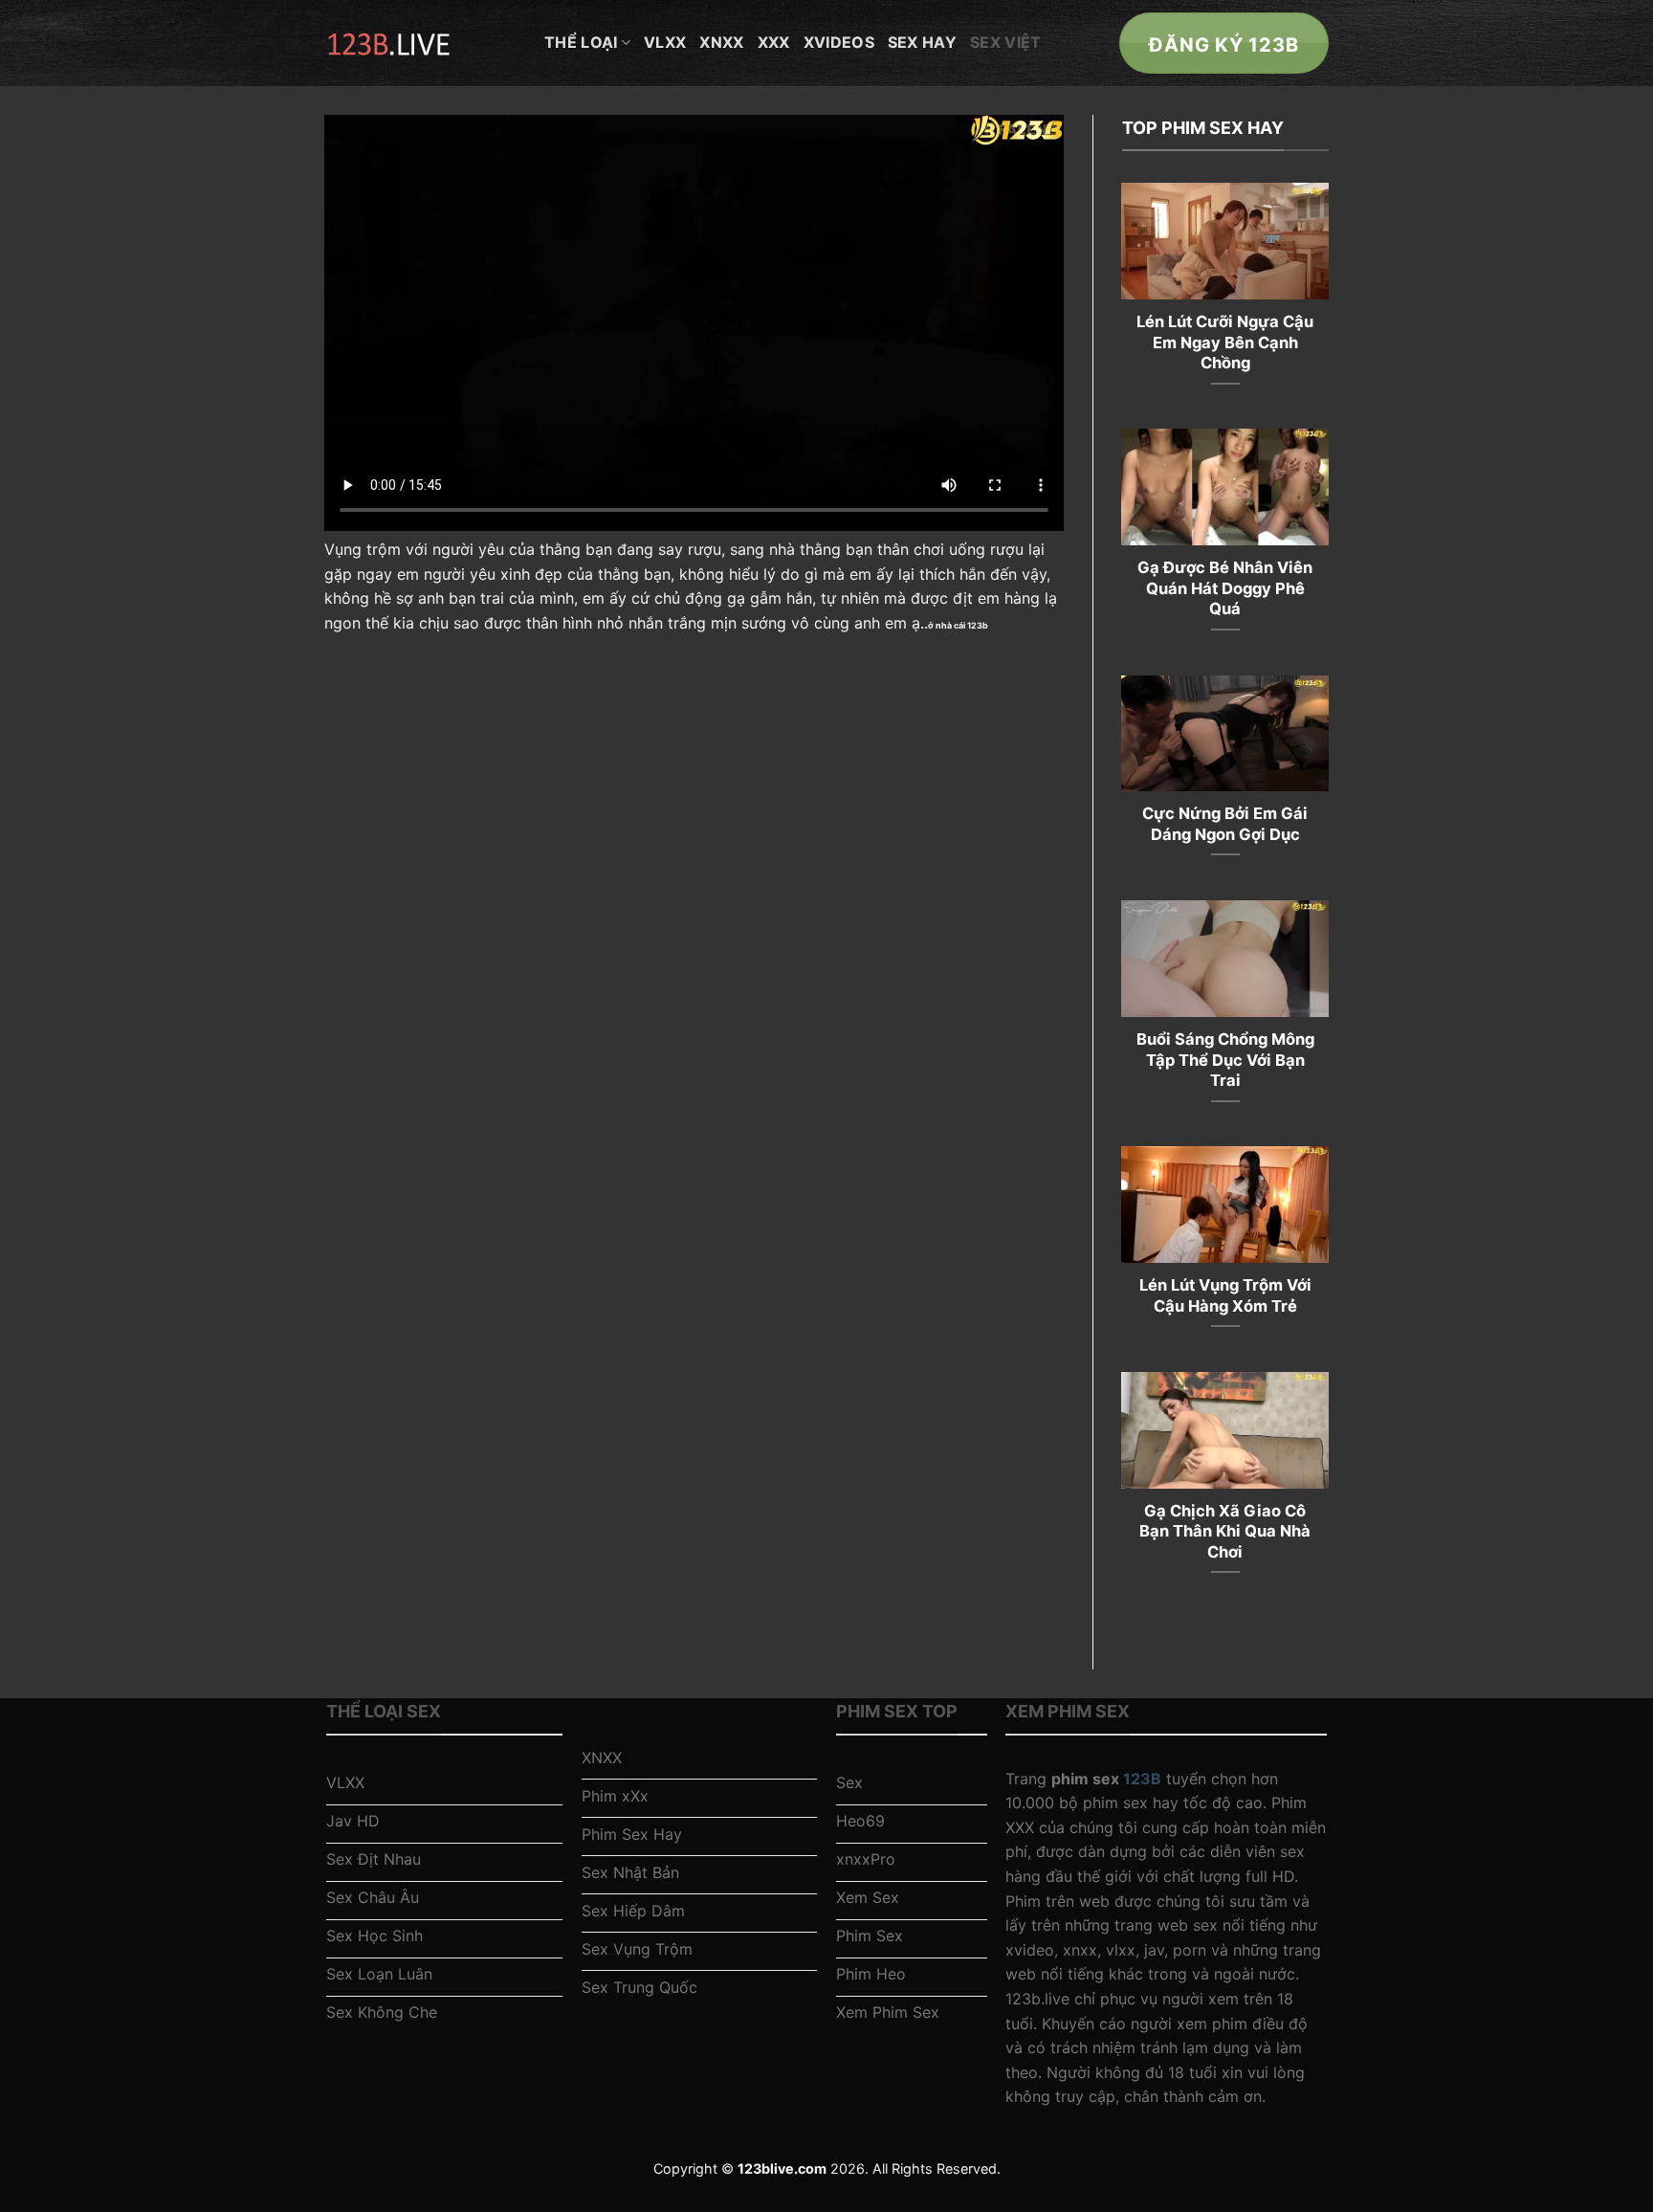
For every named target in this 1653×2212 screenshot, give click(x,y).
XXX (774, 42)
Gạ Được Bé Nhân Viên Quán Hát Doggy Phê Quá (1225, 588)
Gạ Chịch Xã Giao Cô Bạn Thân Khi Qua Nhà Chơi (1225, 1531)
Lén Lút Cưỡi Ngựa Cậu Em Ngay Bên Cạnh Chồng (1225, 342)
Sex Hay (922, 42)
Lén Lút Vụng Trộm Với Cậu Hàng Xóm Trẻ (1225, 1295)
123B (1142, 1779)
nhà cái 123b (962, 625)
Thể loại (581, 42)
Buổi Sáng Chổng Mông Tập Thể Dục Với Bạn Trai (1225, 1060)
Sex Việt (1006, 42)
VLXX (665, 42)
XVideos (839, 42)
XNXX (721, 42)
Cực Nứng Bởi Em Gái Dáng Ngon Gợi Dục (1225, 824)
